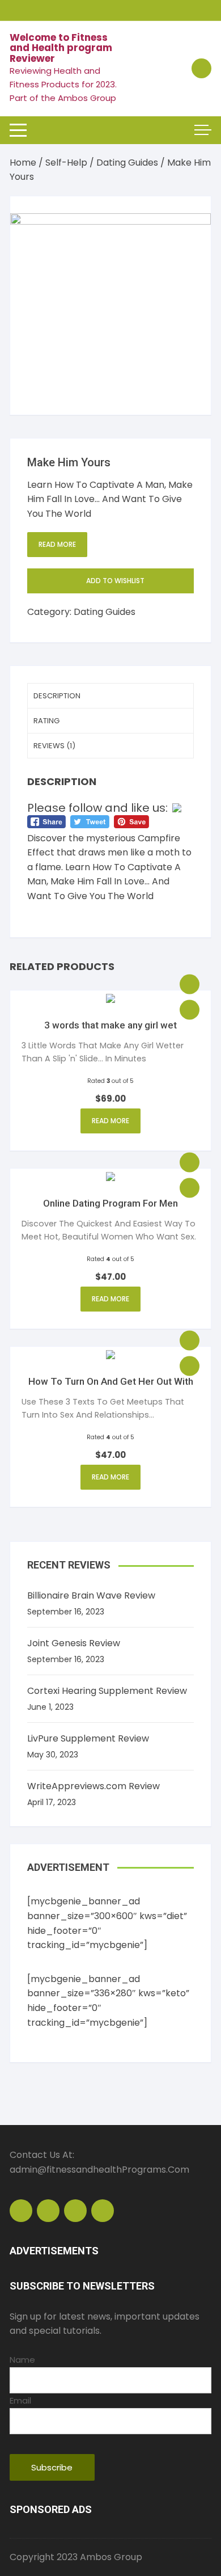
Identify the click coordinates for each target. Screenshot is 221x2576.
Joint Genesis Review (74, 1643)
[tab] (110, 696)
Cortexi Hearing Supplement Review (107, 1691)
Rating (46, 721)
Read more (57, 544)
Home (23, 163)
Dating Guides (127, 163)
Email (20, 2400)
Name (22, 2360)
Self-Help (66, 163)
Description (57, 696)
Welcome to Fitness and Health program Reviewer (61, 48)
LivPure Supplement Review (88, 1738)
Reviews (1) (54, 746)
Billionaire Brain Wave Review (91, 1595)
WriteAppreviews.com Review (93, 1786)
